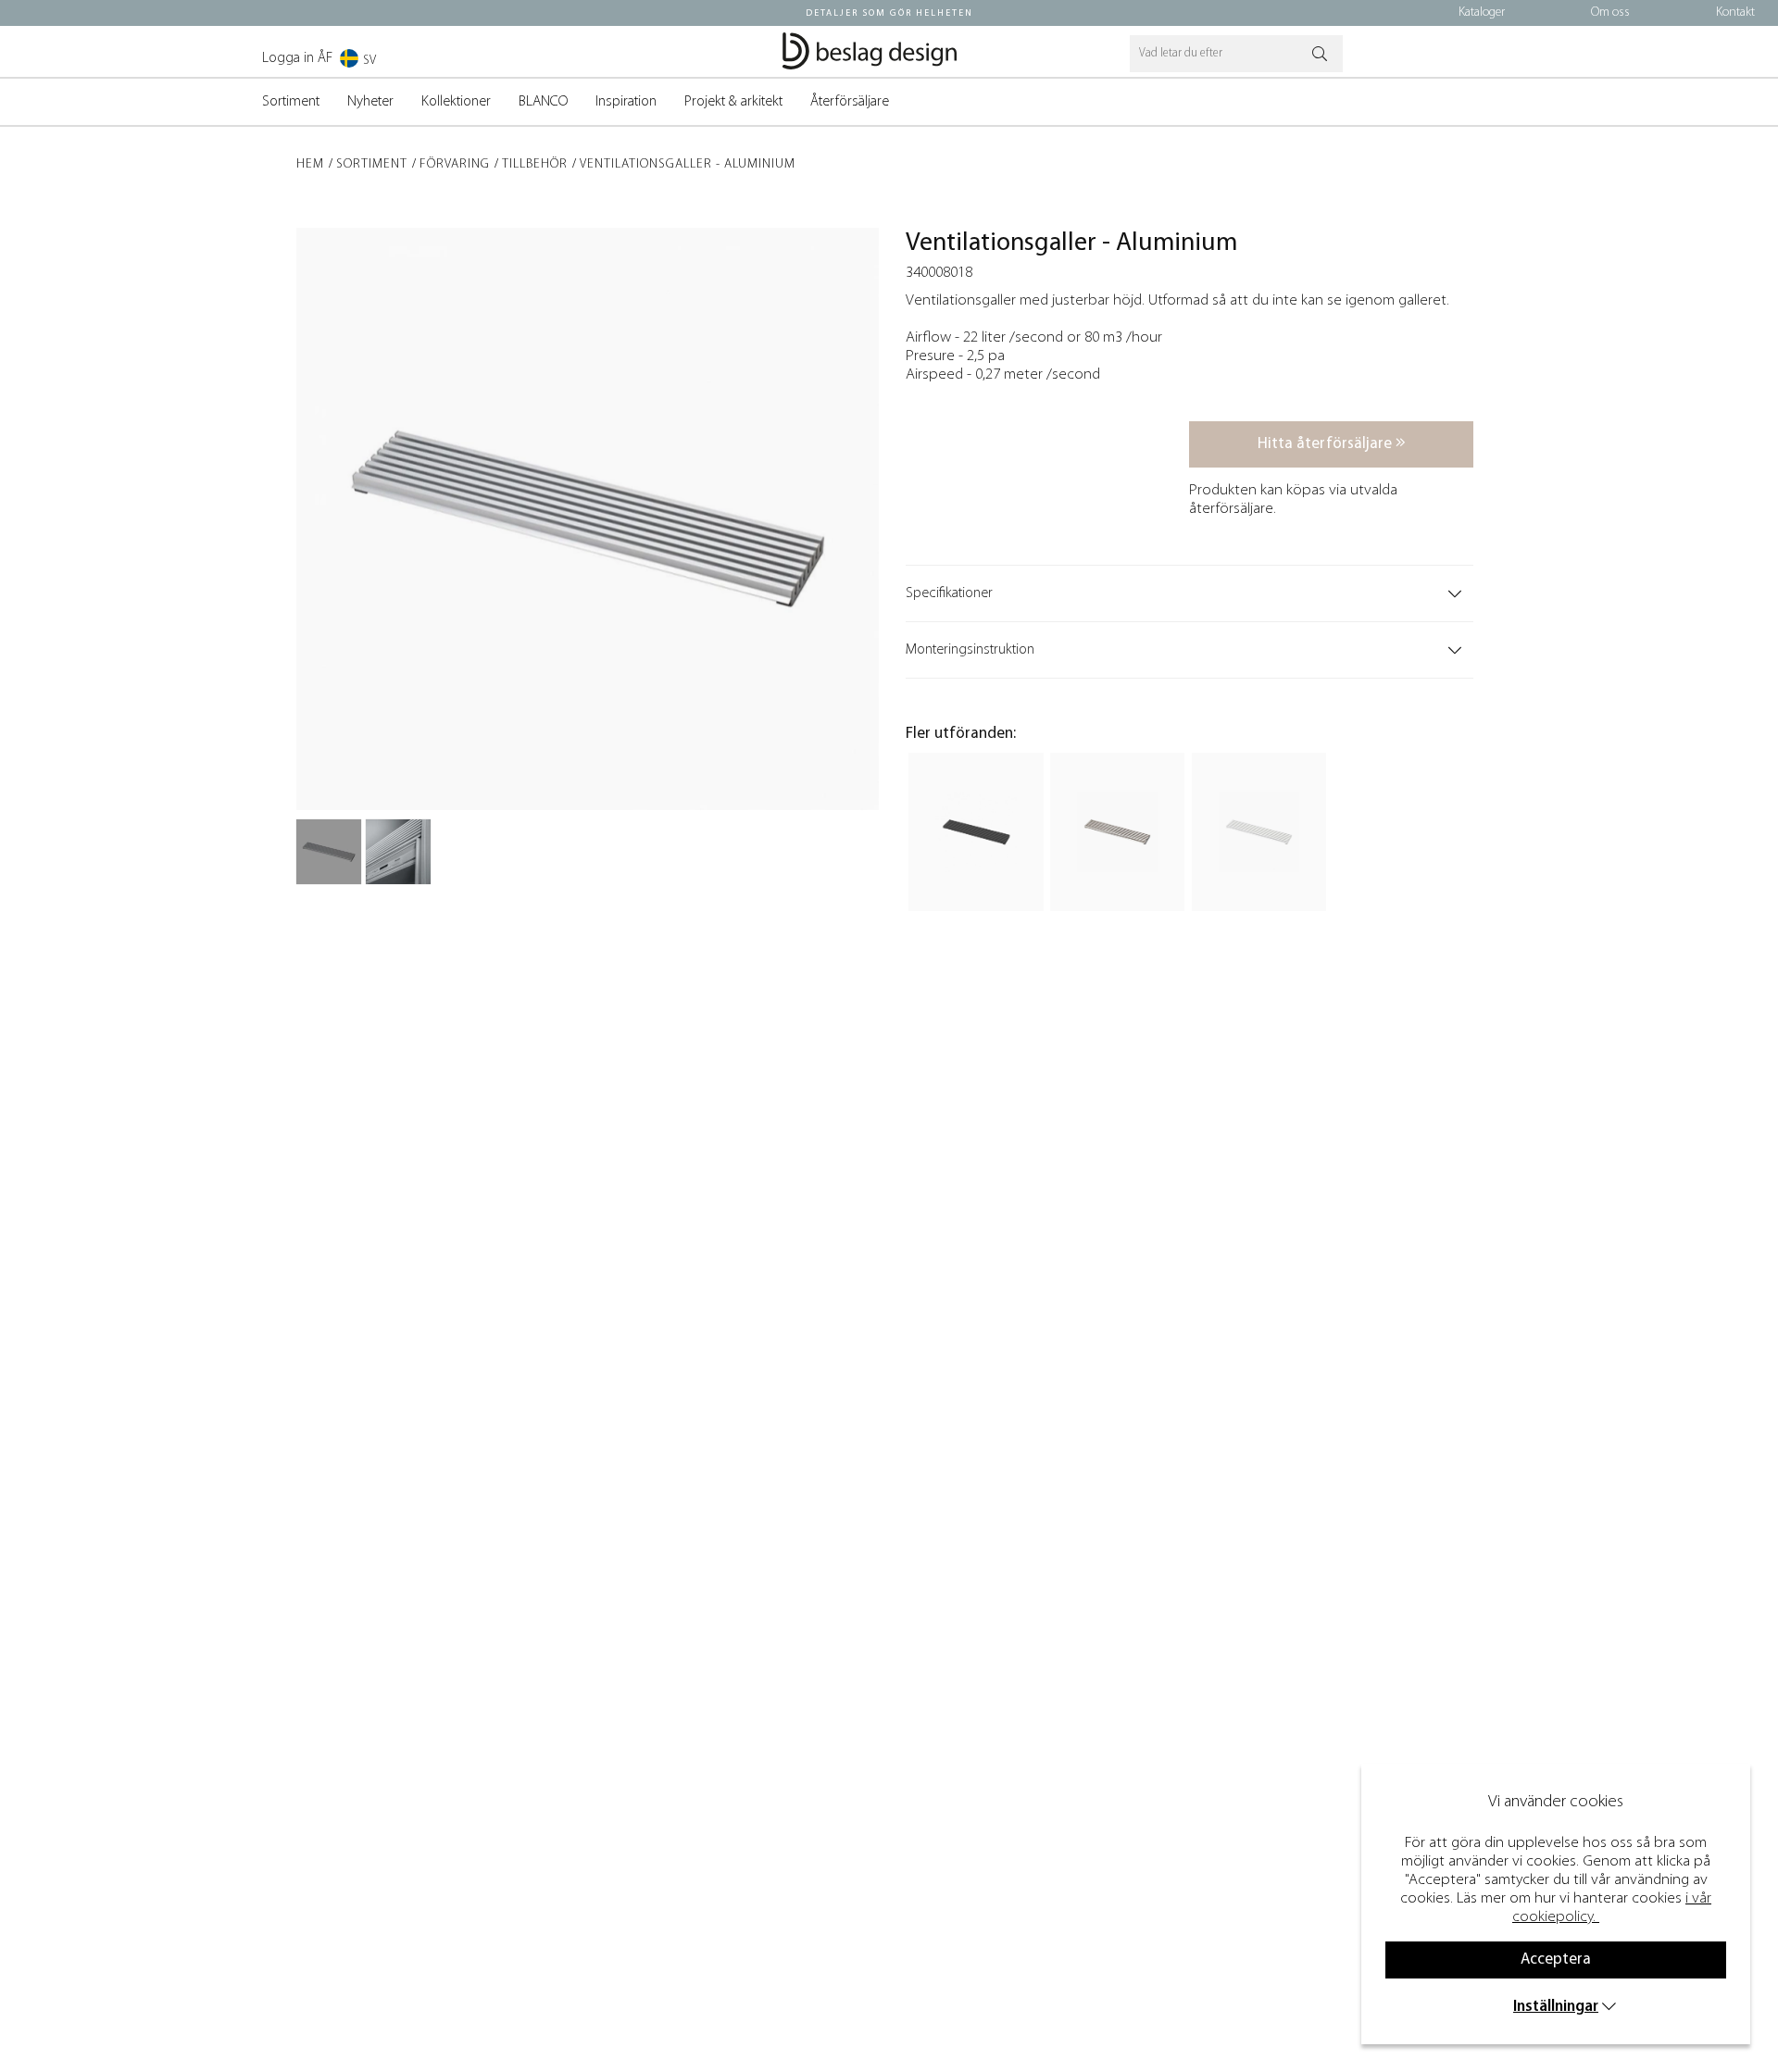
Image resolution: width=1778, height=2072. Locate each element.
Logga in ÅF (297, 58)
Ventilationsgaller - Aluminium (688, 164)
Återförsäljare (850, 102)
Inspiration (626, 102)
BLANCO (543, 102)
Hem (310, 164)
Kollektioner (456, 102)
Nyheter (370, 102)
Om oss (1610, 12)
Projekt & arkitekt (733, 102)
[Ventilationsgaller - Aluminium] (329, 852)
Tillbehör (535, 164)
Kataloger (1482, 12)
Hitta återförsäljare (1327, 444)
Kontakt (1735, 12)
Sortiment (291, 102)
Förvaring (455, 164)
